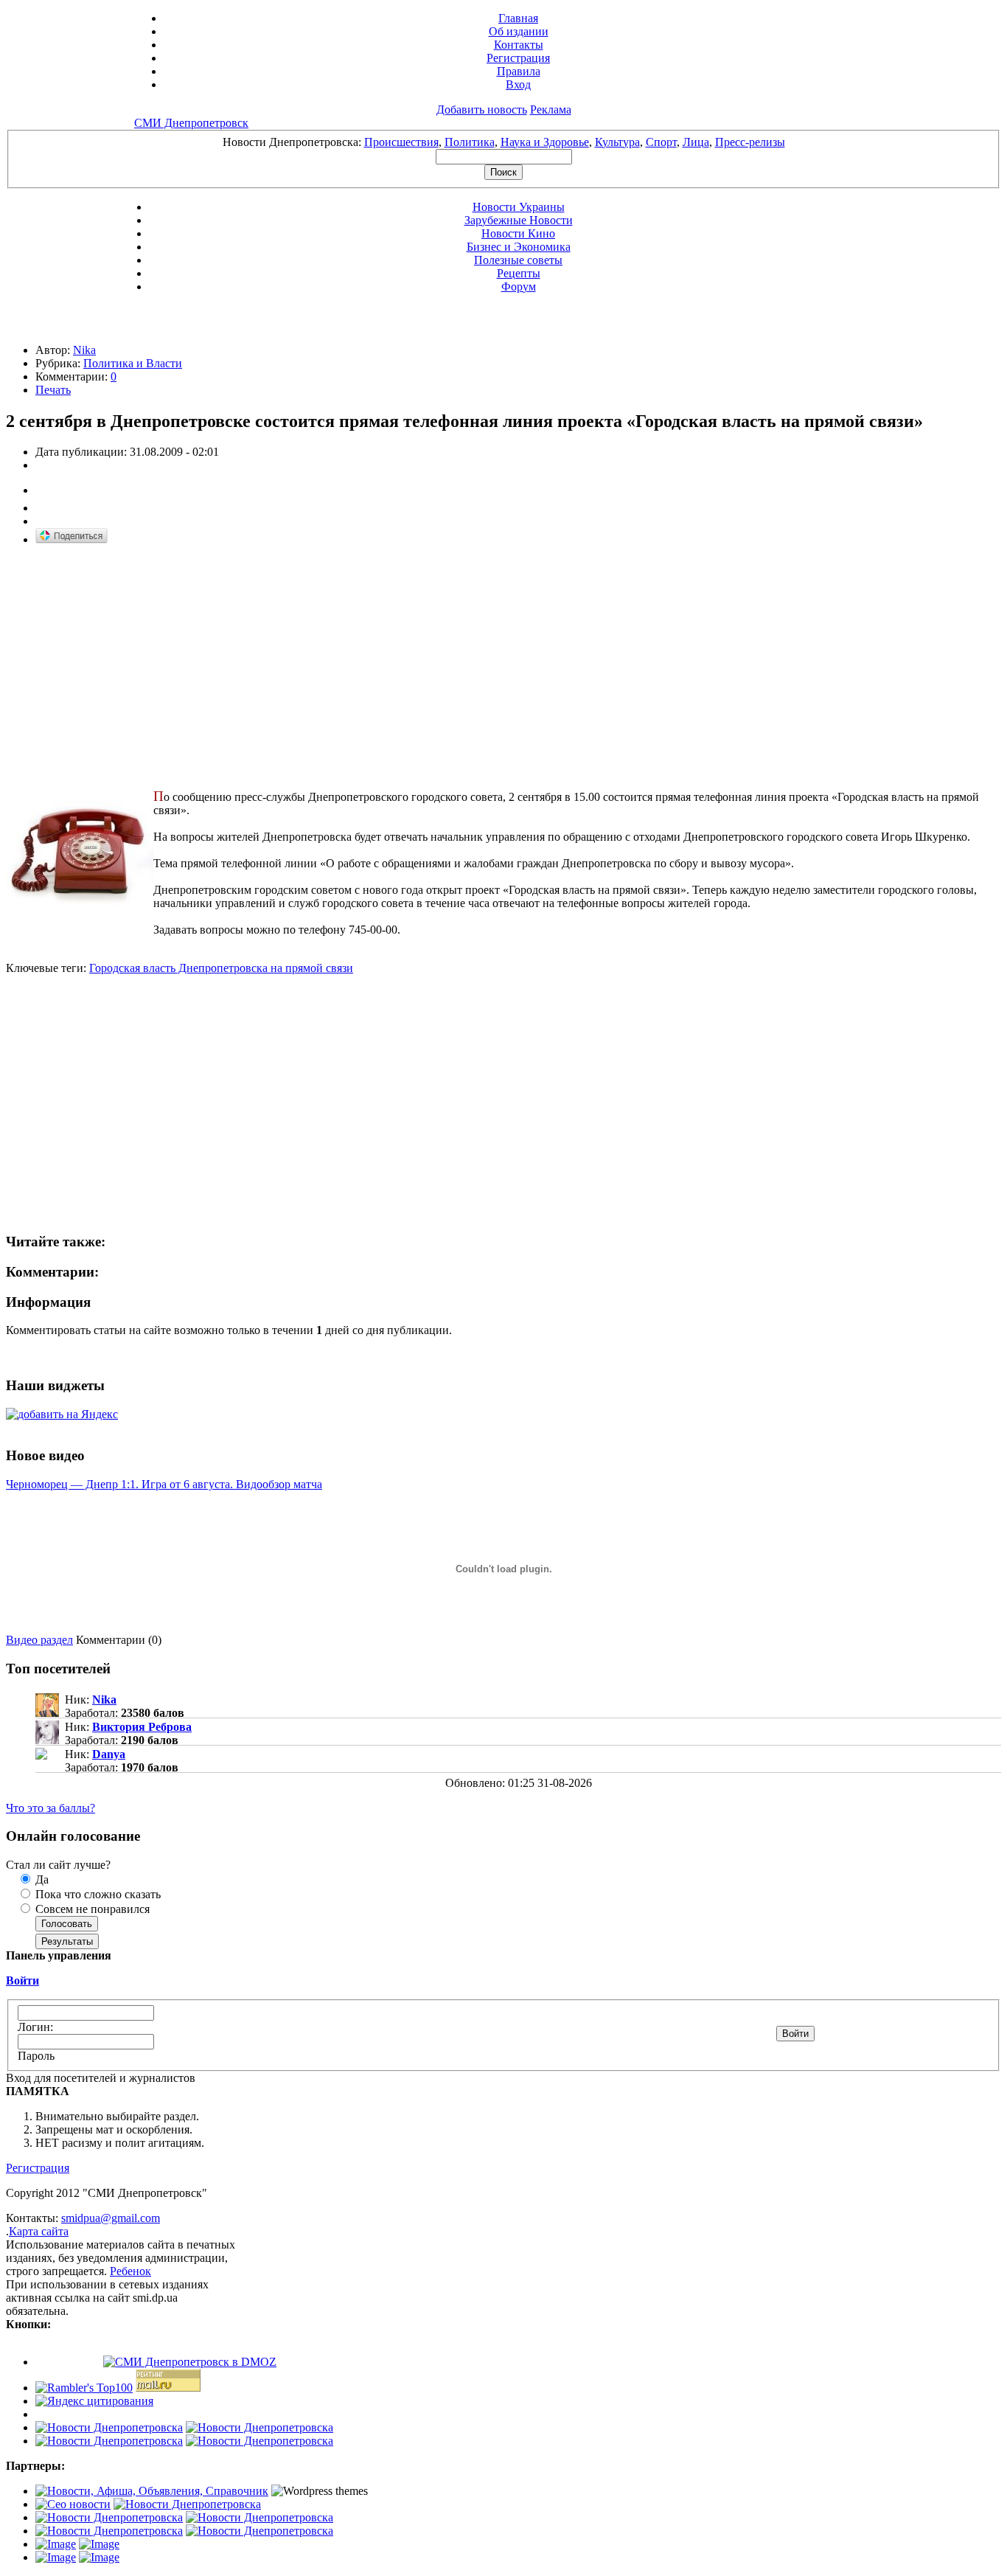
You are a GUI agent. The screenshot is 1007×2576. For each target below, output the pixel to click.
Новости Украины (519, 207)
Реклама (551, 110)
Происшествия (401, 142)
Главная (518, 18)
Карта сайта (39, 2231)
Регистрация (518, 58)
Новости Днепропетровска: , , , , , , (504, 142)
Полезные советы (518, 260)
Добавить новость (482, 110)
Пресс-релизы (750, 142)
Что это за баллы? (50, 1808)
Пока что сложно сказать (97, 1894)
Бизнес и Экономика (519, 247)
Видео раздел (39, 1640)
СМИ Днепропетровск (191, 123)
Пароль (36, 2056)
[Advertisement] (130, 662)
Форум (519, 287)
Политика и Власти (133, 363)
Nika (84, 350)
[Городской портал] (152, 2491)
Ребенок (130, 2271)
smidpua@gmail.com (111, 2218)
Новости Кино (518, 233)
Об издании (519, 31)
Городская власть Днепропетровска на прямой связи (221, 968)
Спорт (661, 142)
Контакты (519, 45)
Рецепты (519, 273)
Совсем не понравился (91, 1909)
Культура (617, 142)
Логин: (35, 2027)
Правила (519, 71)
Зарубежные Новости (519, 220)
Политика (470, 142)
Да (41, 1879)
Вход (518, 84)
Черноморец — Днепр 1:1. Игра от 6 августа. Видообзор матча (164, 1484)
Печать (53, 390)
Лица (696, 142)
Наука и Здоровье (545, 142)
